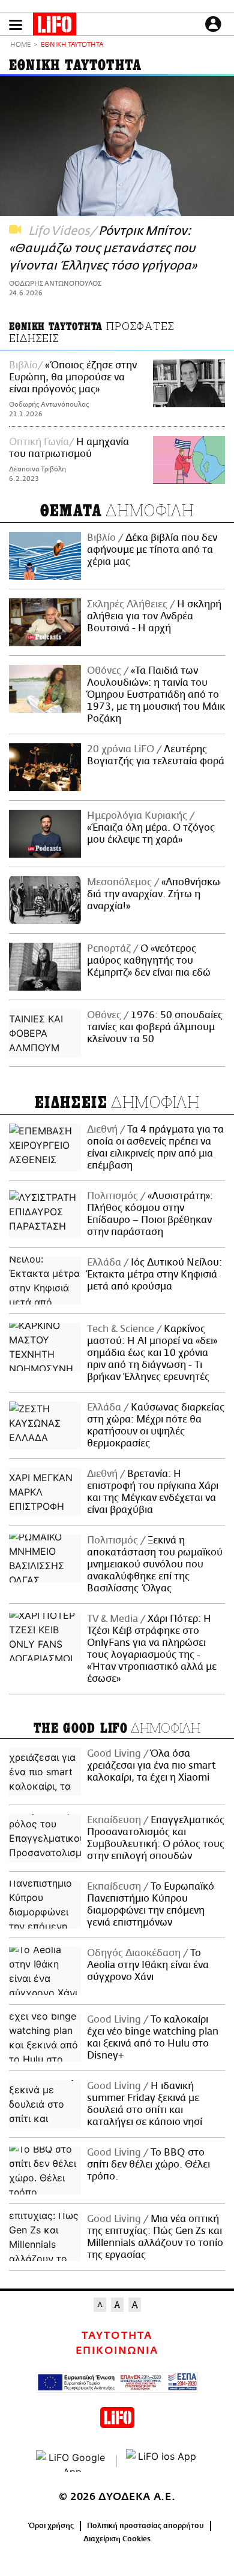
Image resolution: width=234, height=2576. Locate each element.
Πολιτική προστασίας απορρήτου (145, 2526)
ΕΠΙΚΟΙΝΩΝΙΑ (117, 2351)
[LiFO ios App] (162, 2461)
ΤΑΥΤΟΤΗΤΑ (117, 2336)
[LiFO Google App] (72, 2461)
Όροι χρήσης (51, 2526)
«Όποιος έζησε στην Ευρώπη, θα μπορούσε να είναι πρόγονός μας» (73, 377)
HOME (20, 45)
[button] (16, 25)
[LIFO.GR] (55, 26)
